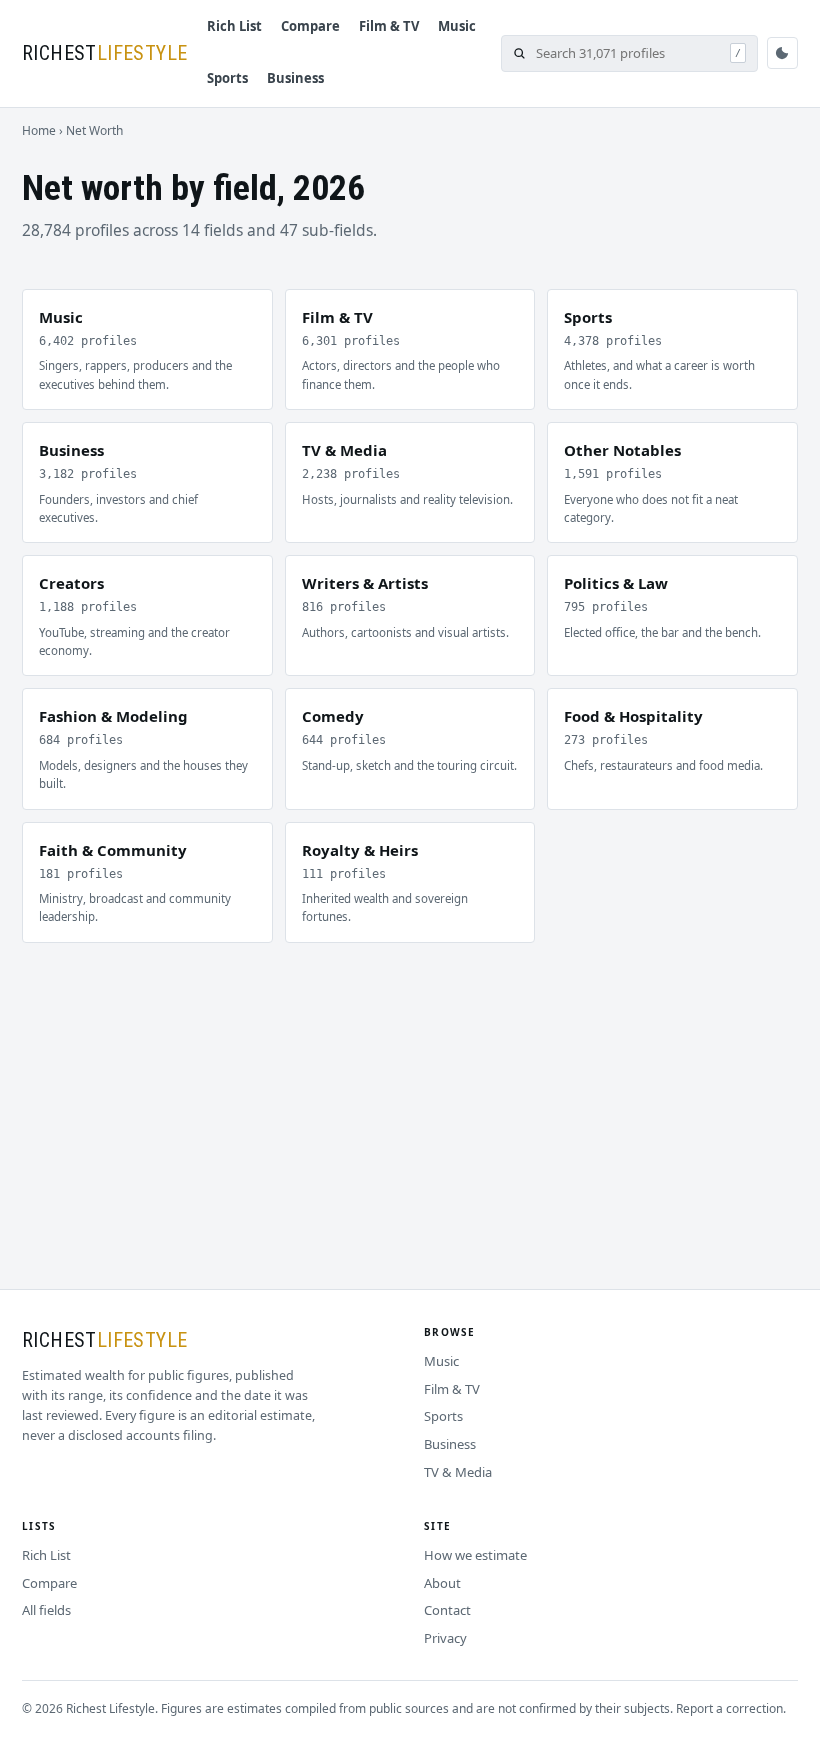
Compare (310, 26)
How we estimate (475, 1555)
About (442, 1583)
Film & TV (389, 26)
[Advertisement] (410, 1093)
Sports (227, 78)
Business (295, 78)
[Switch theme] (782, 53)
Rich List (234, 26)
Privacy (445, 1638)
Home (39, 130)
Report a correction (729, 1708)
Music (457, 26)
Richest (104, 53)
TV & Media (458, 1472)
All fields (46, 1610)
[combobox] (628, 53)
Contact (447, 1610)
